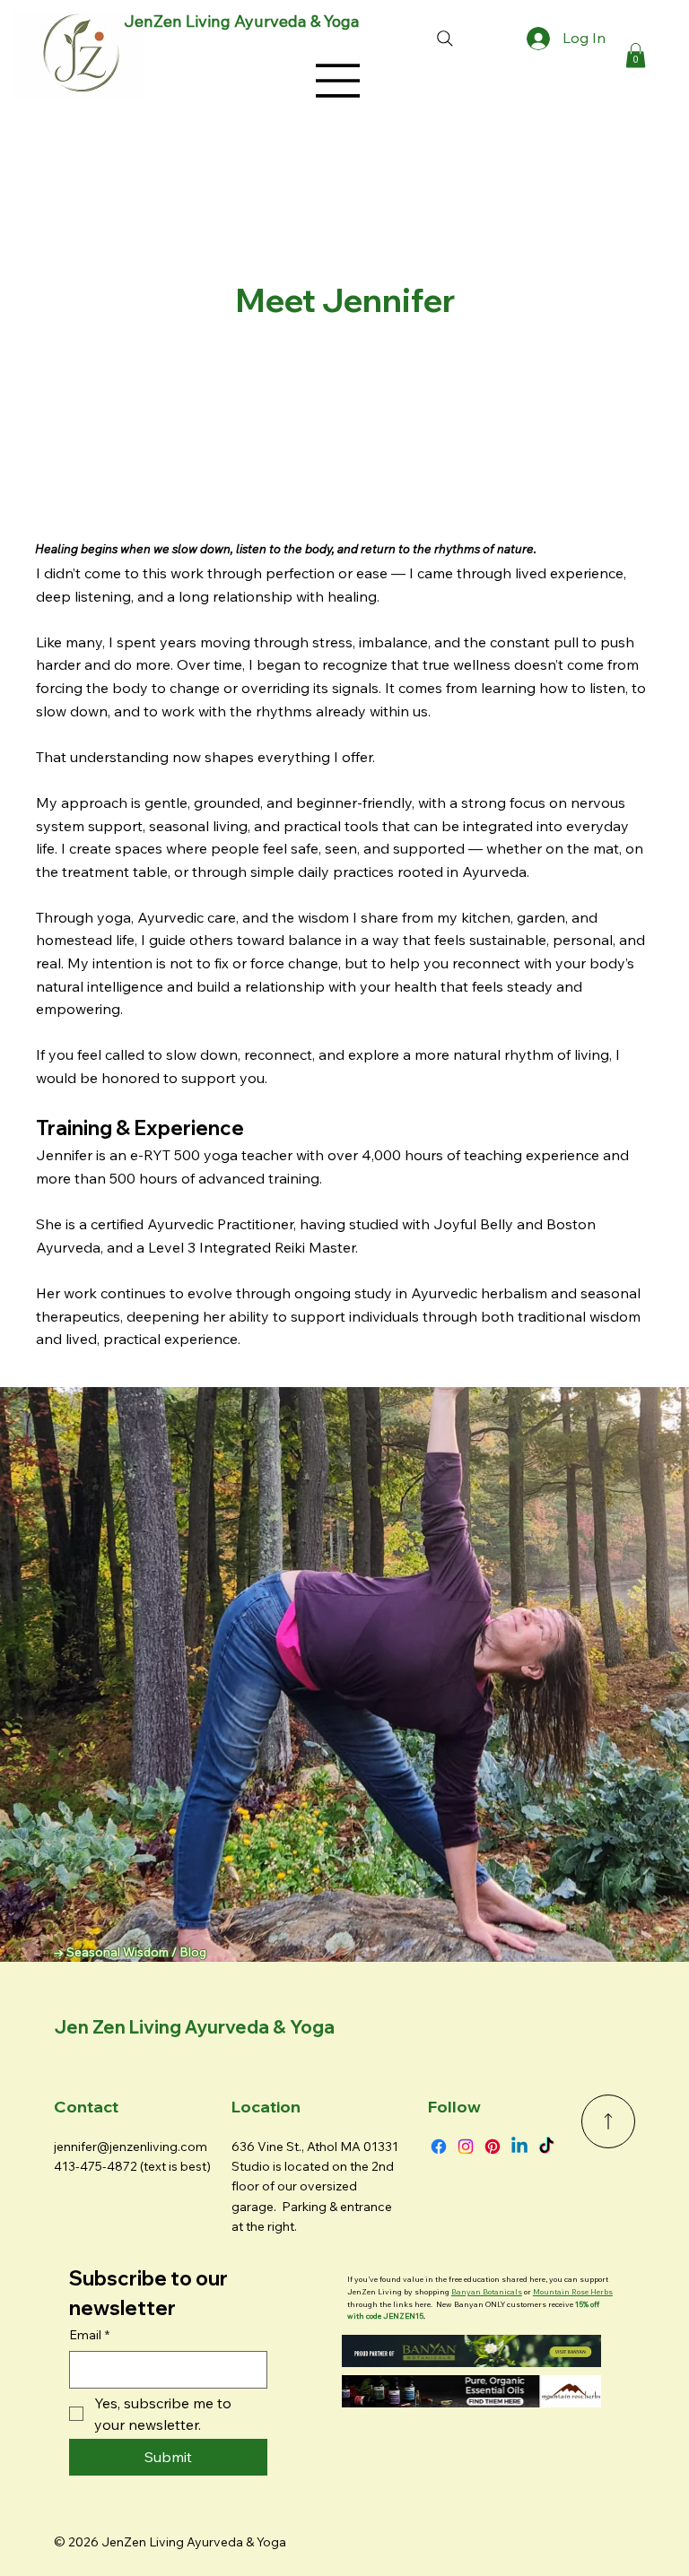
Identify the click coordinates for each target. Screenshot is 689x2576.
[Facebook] (439, 2147)
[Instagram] (466, 2147)
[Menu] (338, 81)
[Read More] (608, 2121)
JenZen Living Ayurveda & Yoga (242, 21)
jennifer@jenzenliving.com (131, 2147)
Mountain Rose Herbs (573, 2291)
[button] (636, 55)
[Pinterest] (493, 2147)
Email (89, 2335)
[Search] (445, 39)
